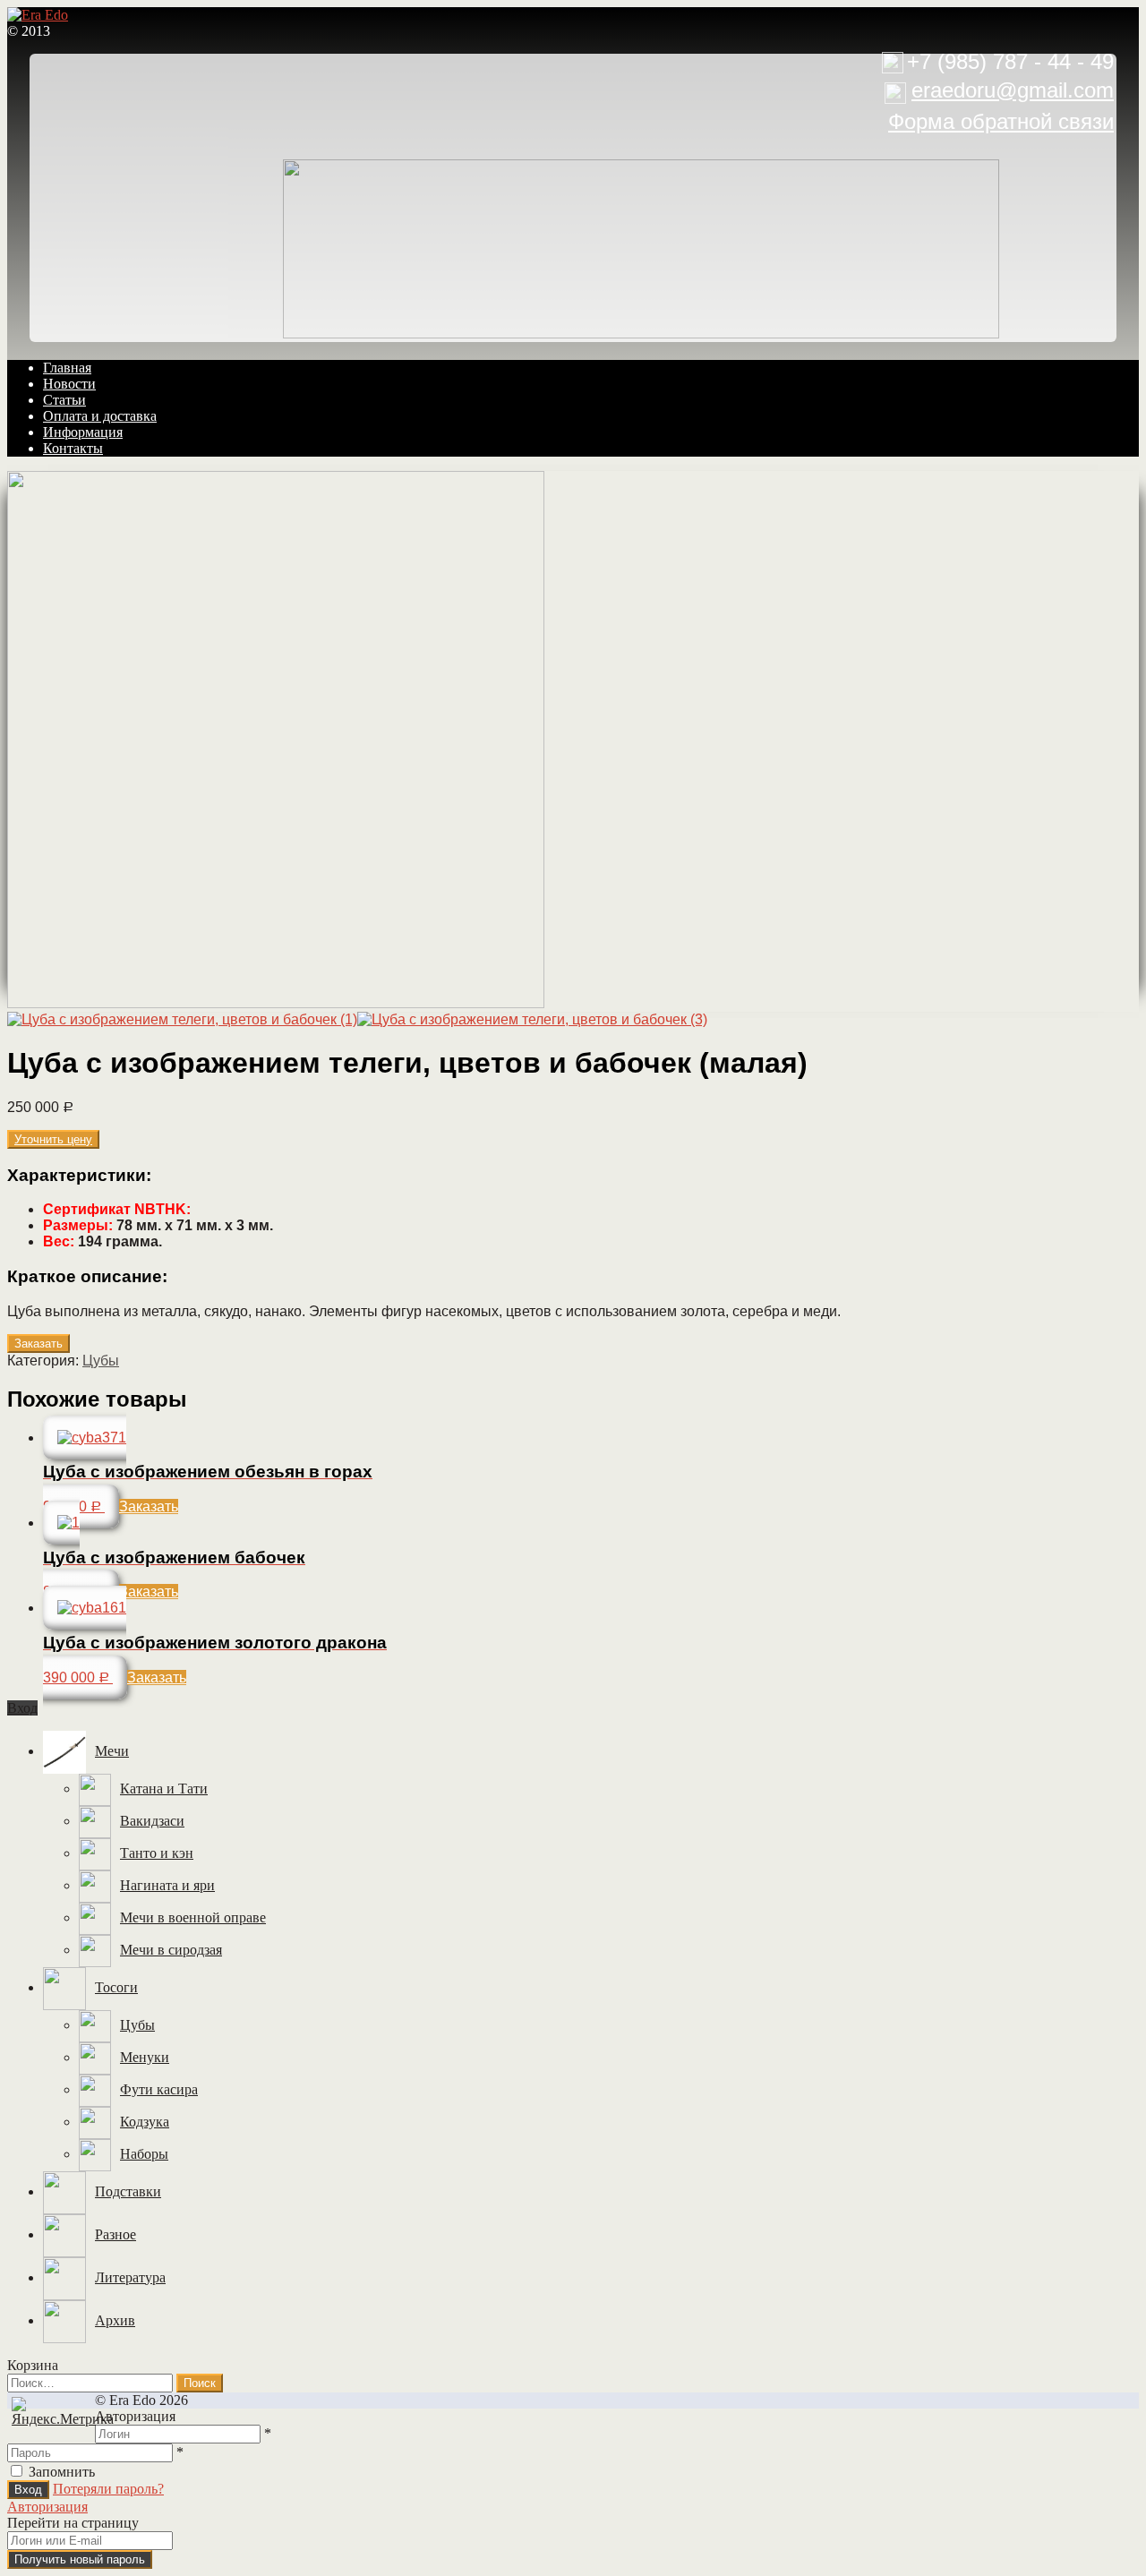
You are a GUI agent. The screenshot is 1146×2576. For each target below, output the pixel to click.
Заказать (38, 1344)
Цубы (101, 1361)
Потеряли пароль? (108, 2489)
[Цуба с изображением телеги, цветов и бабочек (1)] (276, 1003)
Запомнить (62, 2472)
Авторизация (47, 2507)
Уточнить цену (53, 1139)
